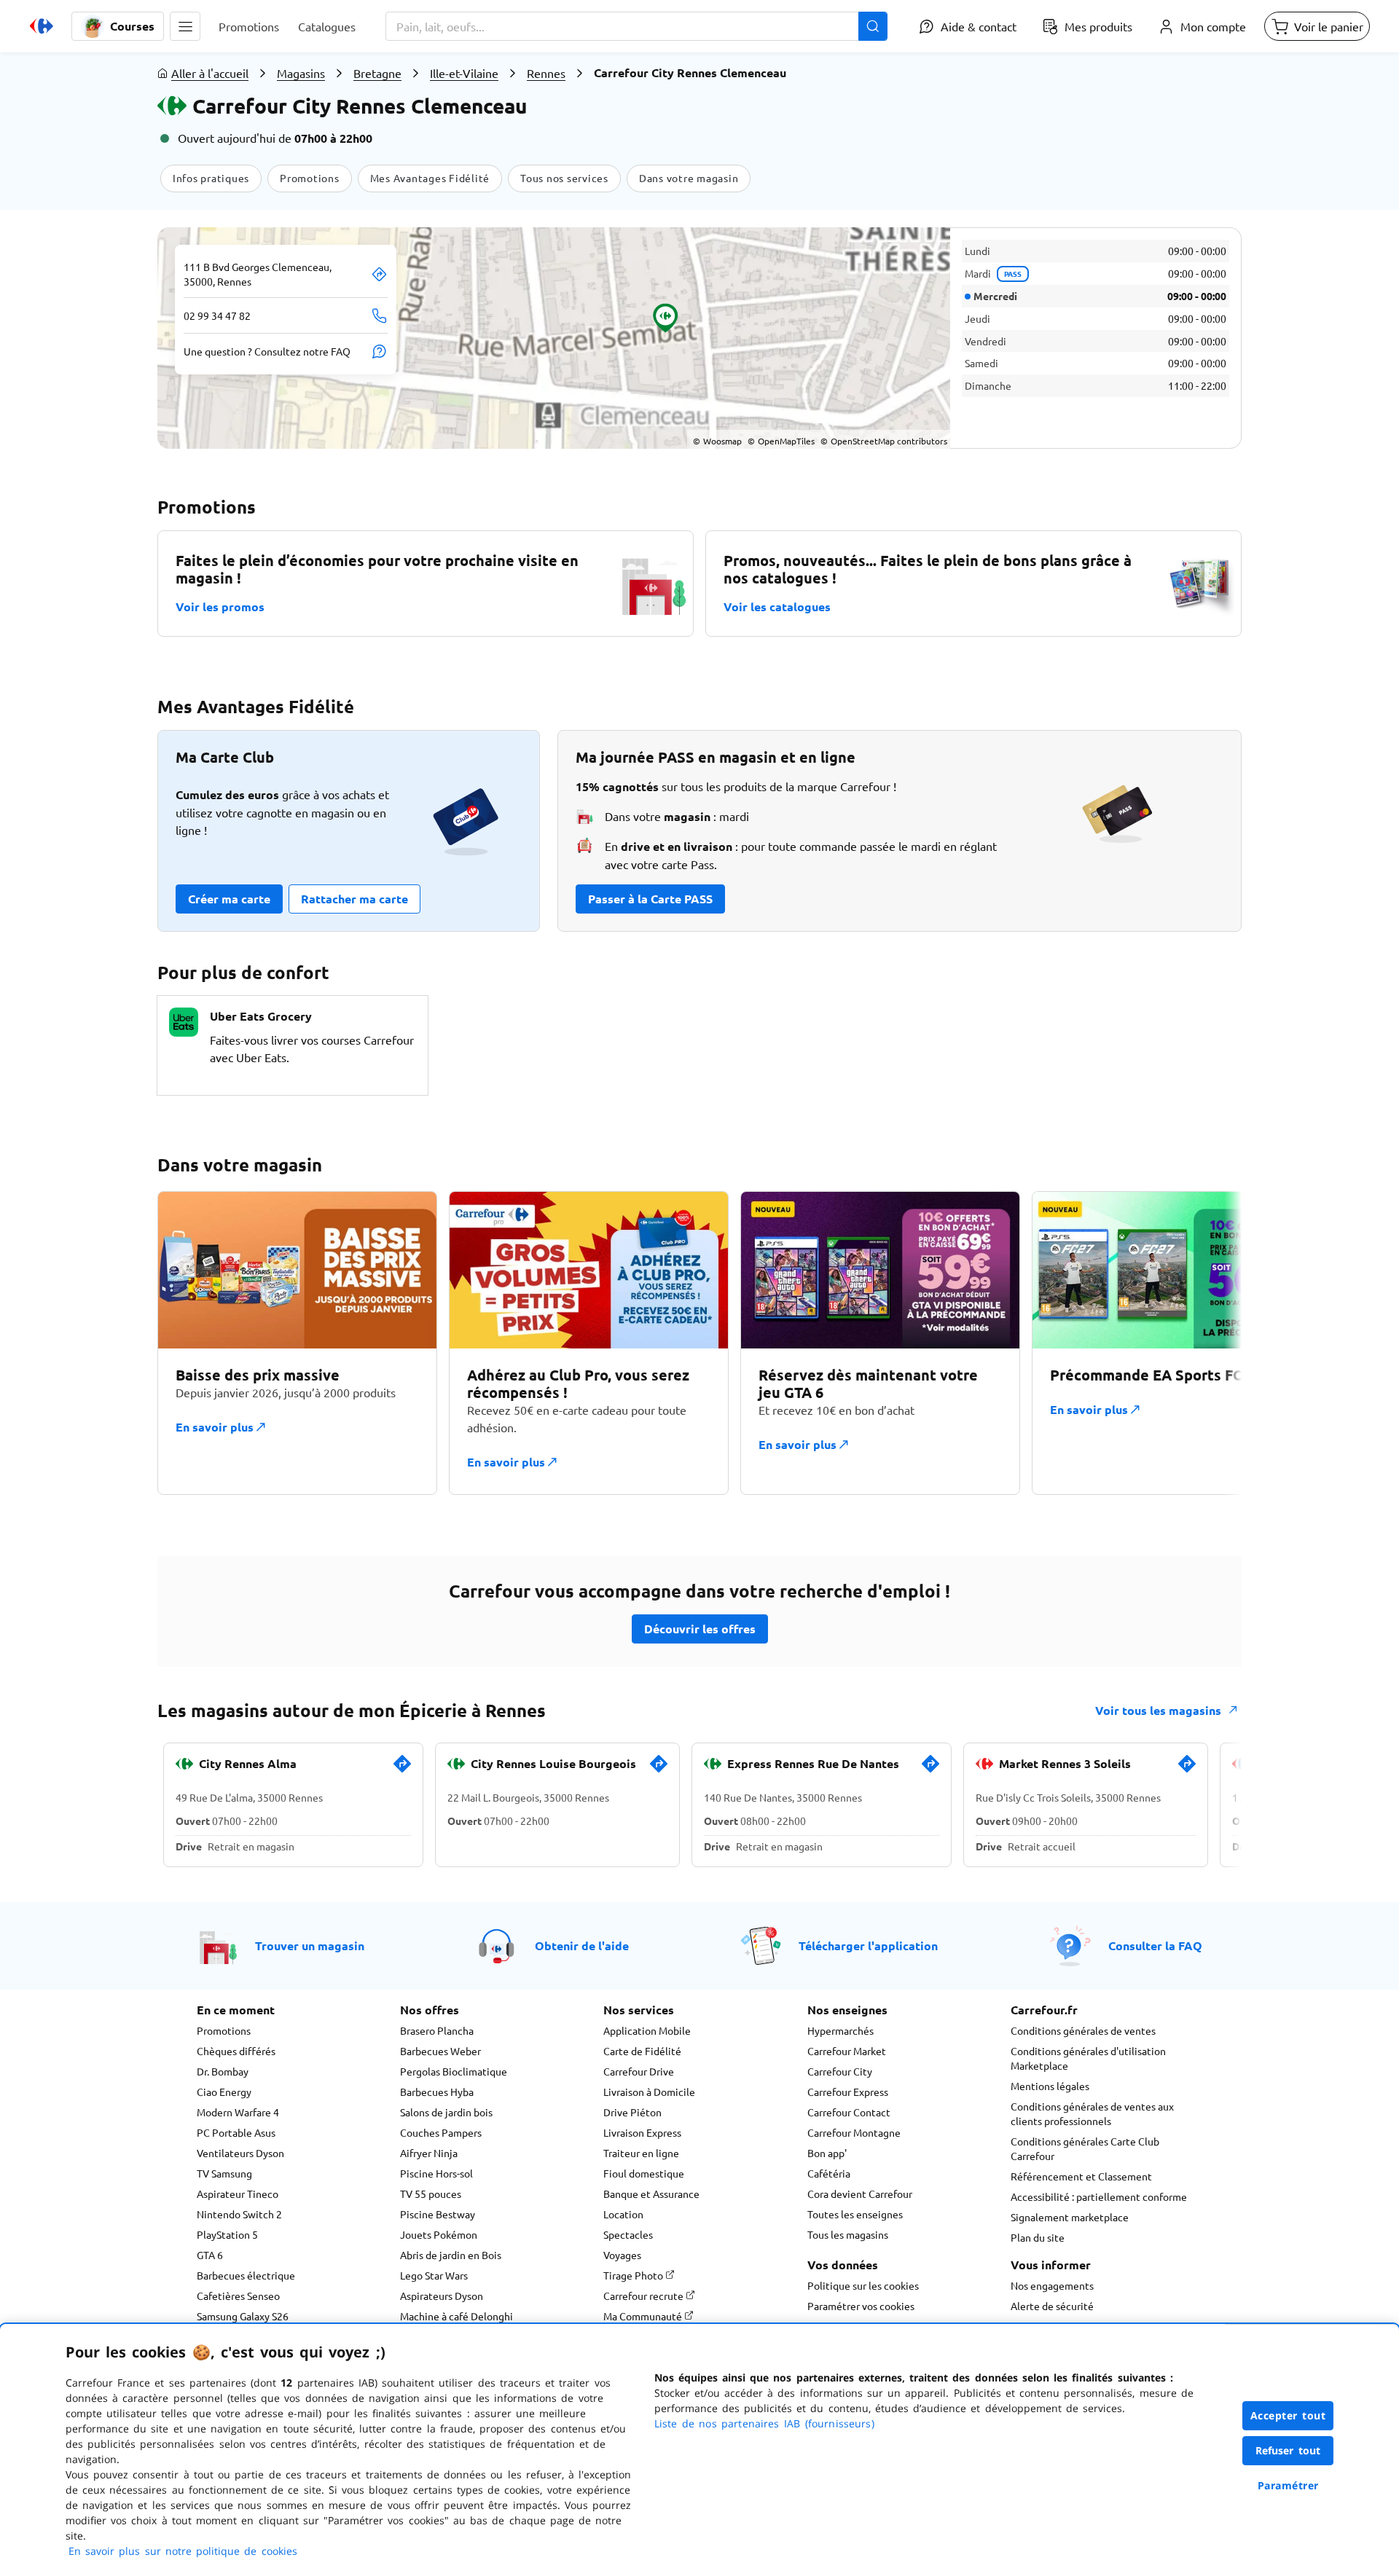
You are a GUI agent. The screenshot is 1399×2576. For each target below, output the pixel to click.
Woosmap (717, 441)
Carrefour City (840, 2071)
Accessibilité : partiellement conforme (1099, 2196)
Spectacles (628, 2234)
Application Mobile (647, 2030)
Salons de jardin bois (446, 2112)
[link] (402, 1770)
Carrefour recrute (644, 2296)
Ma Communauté (644, 2316)
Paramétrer (1288, 2485)
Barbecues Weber (440, 2051)
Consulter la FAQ (1155, 1945)
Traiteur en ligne (641, 2153)
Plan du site (1038, 2237)
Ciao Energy (224, 2092)
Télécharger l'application (868, 1945)
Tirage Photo (634, 2275)
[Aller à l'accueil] (42, 26)
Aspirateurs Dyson (442, 2296)
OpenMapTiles (781, 441)
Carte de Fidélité (642, 2051)
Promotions (224, 2030)
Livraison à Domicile (649, 2092)
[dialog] (699, 2450)
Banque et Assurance (651, 2194)
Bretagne (377, 73)
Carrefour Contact (849, 2112)
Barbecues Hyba (437, 2092)
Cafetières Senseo (238, 2296)
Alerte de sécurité (1052, 2306)
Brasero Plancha (437, 2030)
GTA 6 (210, 2255)
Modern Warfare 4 (238, 2112)
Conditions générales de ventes (1083, 2030)
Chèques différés (236, 2051)
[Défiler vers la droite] (1207, 1343)
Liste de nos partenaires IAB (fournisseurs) (764, 2423)
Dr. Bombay (223, 2071)
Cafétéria (829, 2173)
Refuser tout (1288, 2450)
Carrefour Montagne (854, 2132)
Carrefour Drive (639, 2071)
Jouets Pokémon (439, 2234)
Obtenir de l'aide (582, 1945)
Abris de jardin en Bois (451, 2255)
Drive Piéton (632, 2112)
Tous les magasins (848, 2234)
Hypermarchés (840, 2030)
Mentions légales (1050, 2086)
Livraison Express (642, 2132)
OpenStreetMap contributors (884, 441)
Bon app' (827, 2153)
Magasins (301, 73)
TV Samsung (224, 2173)
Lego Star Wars (434, 2275)
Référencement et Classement (1081, 2176)
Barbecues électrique (246, 2275)
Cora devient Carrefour (860, 2194)
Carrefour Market (847, 2051)
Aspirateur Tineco (238, 2194)
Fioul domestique (644, 2173)
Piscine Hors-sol (436, 2173)
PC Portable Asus (236, 2132)
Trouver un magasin (310, 1945)
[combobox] (636, 26)
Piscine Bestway (438, 2214)
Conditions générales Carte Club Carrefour (1085, 2148)
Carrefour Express (848, 2092)
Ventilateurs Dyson (240, 2153)
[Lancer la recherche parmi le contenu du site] (873, 26)
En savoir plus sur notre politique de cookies (183, 2551)
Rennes (546, 73)
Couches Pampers (441, 2132)
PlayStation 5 (227, 2234)
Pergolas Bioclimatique (454, 2071)
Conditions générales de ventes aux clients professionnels (1092, 2113)
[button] (185, 26)
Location (623, 2214)
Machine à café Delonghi (456, 2316)
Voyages (622, 2255)
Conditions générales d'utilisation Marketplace (1088, 2058)
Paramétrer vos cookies (861, 2306)
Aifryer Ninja (429, 2153)
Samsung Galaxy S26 (243, 2316)
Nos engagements (1052, 2285)
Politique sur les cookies (863, 2285)
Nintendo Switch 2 (239, 2214)
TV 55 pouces (431, 2194)
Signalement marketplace (1070, 2217)
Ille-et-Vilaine (464, 73)
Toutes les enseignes (855, 2214)
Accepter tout (1288, 2415)
